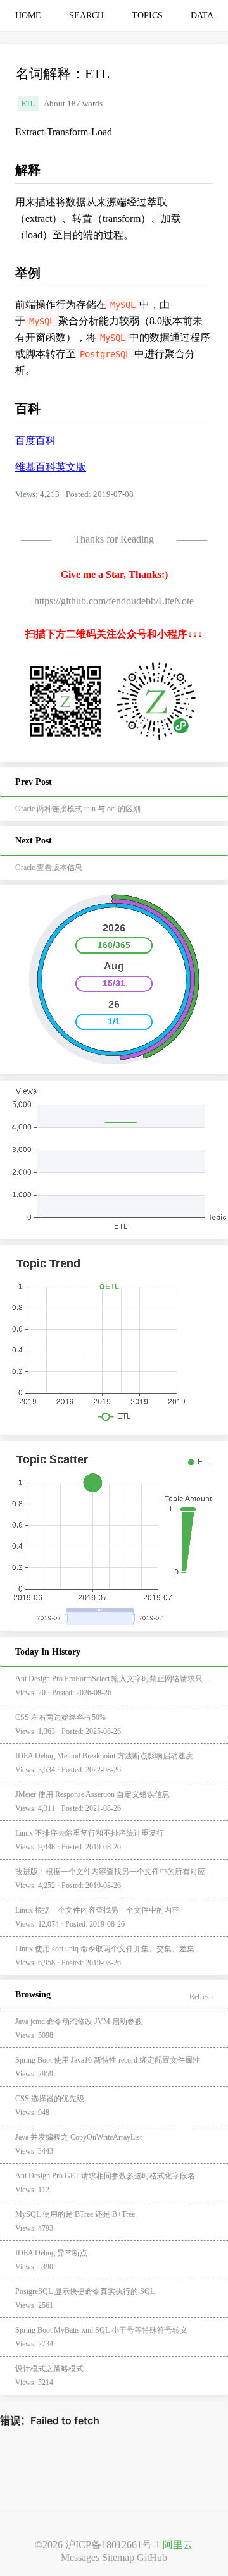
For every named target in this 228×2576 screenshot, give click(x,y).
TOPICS (147, 15)
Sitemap (118, 2557)
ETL (28, 104)
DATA (202, 15)
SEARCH (86, 15)
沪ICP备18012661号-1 (113, 2545)
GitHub (152, 2557)
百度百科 (35, 440)
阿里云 (178, 2545)
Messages (80, 2557)
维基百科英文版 (51, 467)
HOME (28, 15)
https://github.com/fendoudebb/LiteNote (114, 601)
